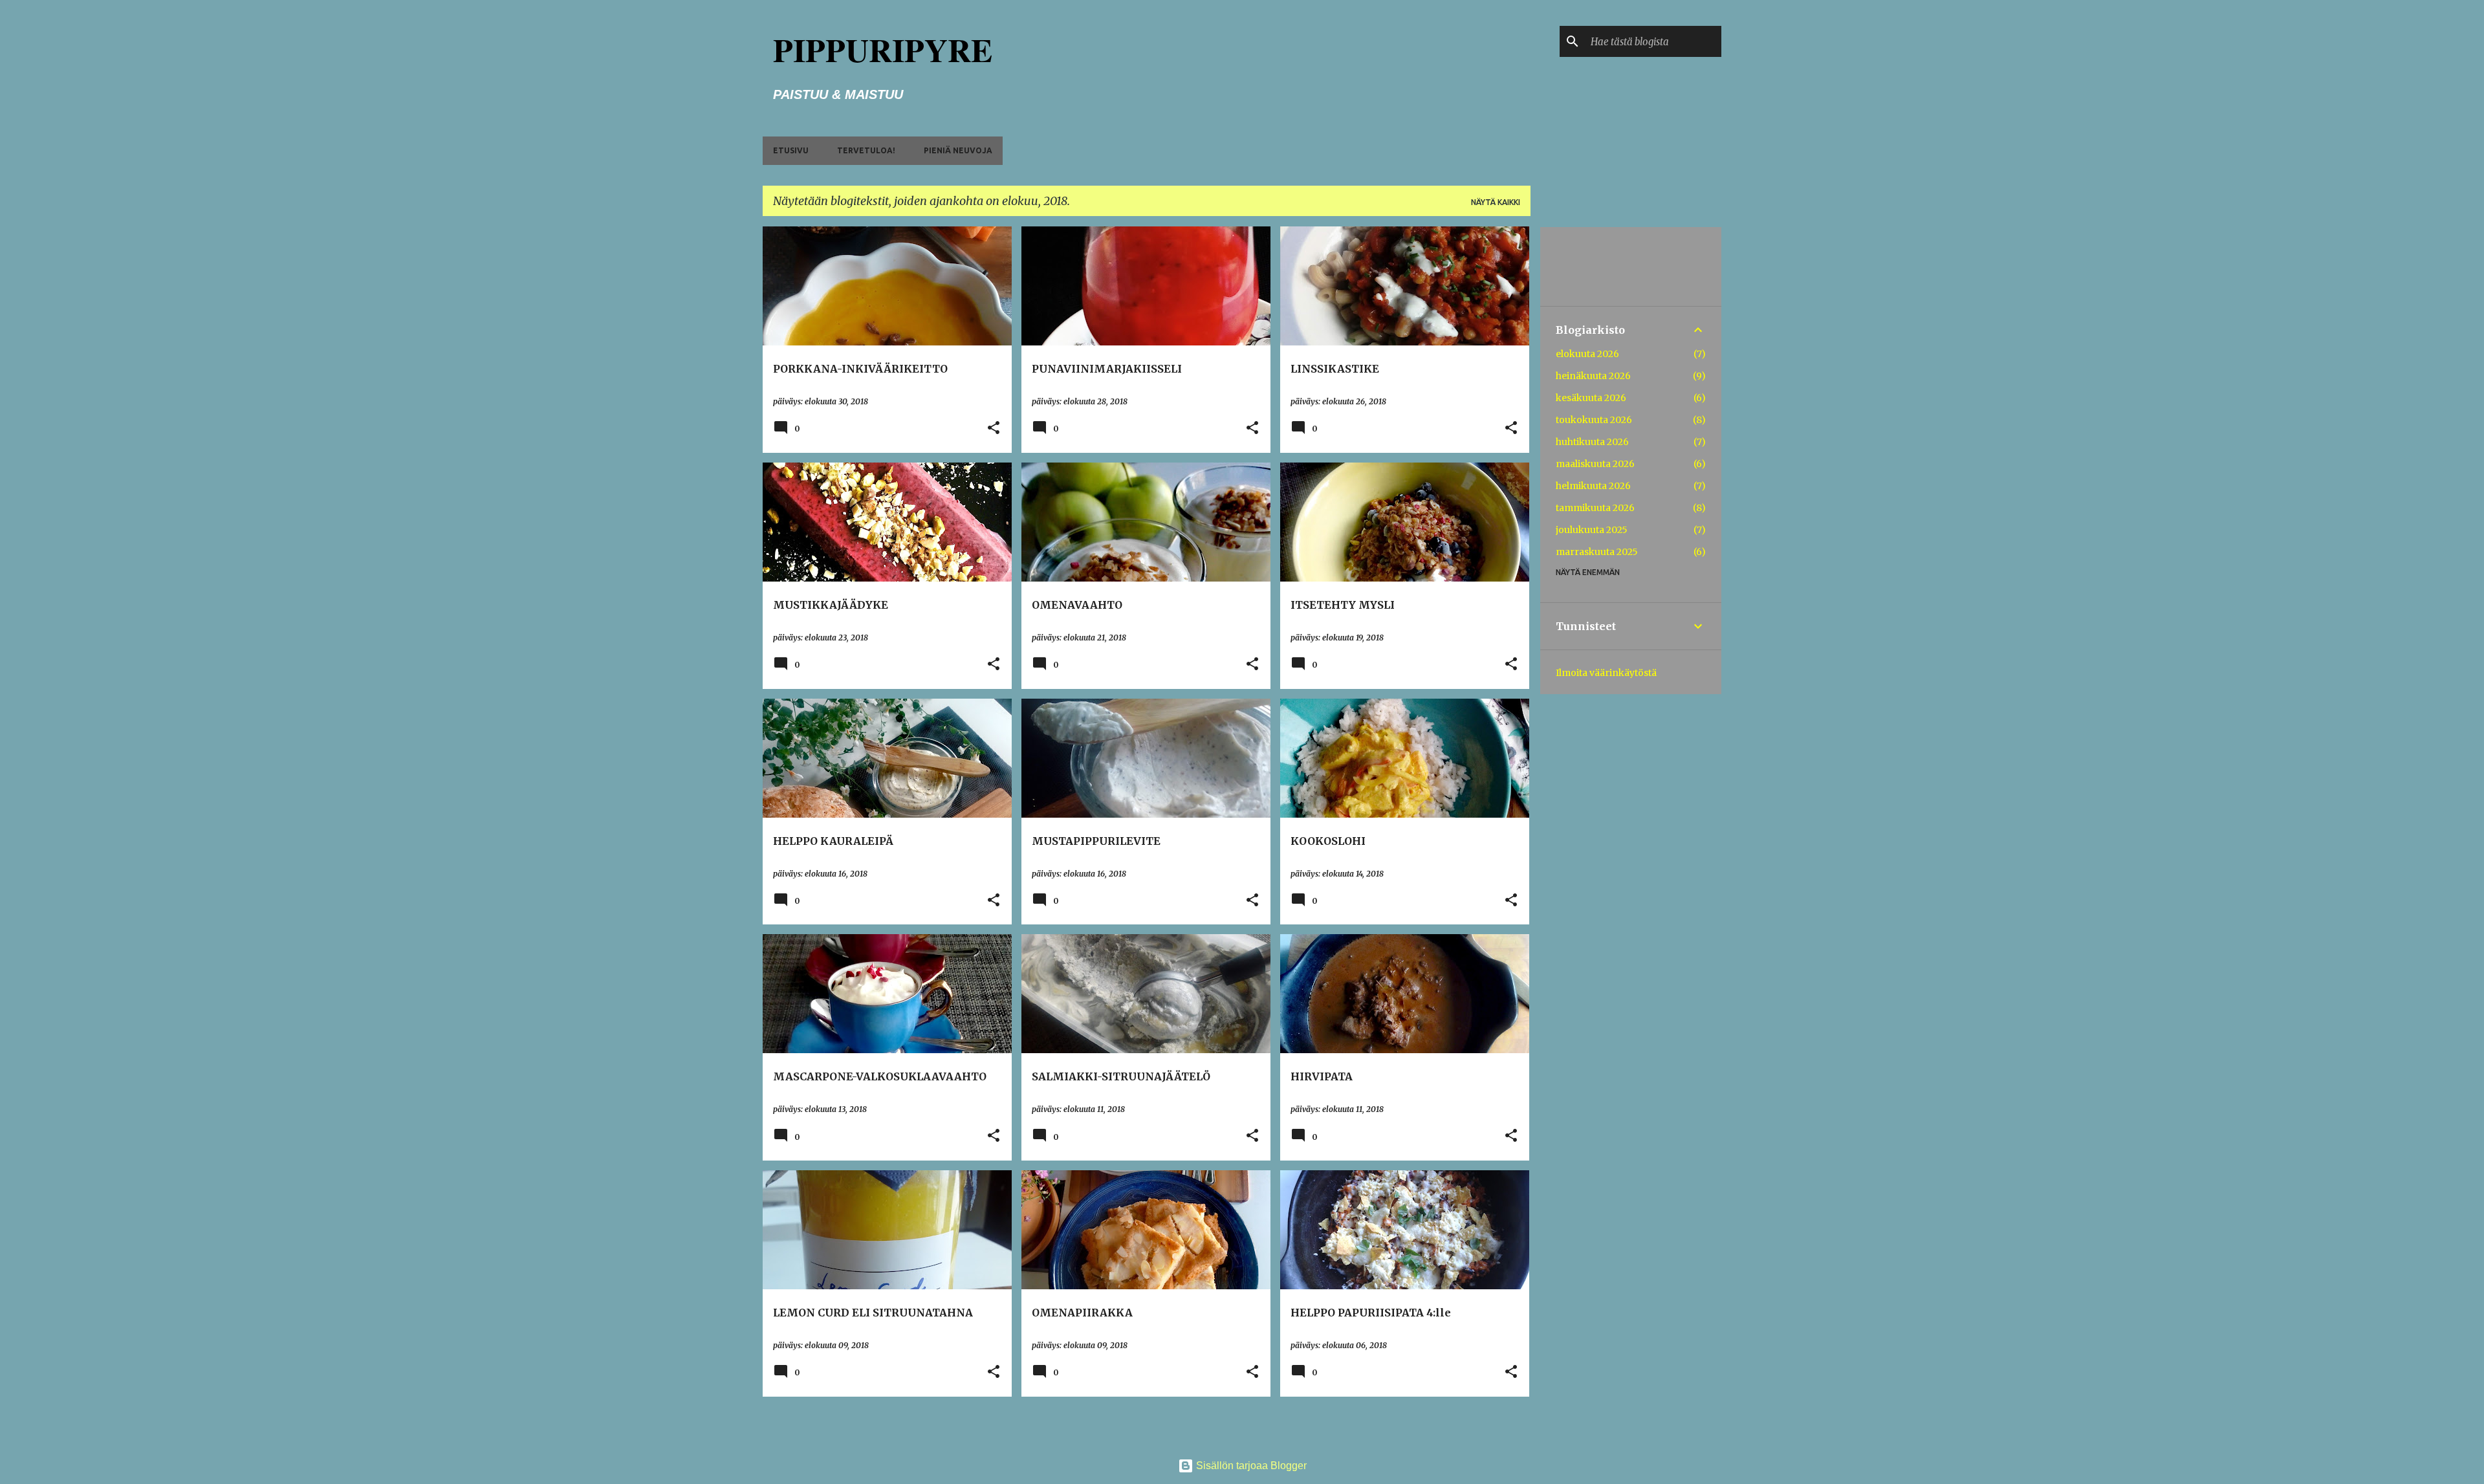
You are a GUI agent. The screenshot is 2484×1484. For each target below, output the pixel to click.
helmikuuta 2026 (1593, 486)
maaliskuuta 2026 (1595, 464)
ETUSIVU (791, 150)
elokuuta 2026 (1587, 354)
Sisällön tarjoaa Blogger (1250, 1466)
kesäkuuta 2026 (1591, 398)
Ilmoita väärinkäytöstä (1606, 673)
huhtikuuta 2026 (1592, 442)
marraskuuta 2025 (1597, 552)
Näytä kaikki (1496, 202)
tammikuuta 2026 (1595, 508)
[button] (994, 429)
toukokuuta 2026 (1594, 420)
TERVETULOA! (866, 150)
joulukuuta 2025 (1592, 530)
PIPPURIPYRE (883, 49)
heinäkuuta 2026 (1593, 376)
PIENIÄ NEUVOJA (958, 150)
